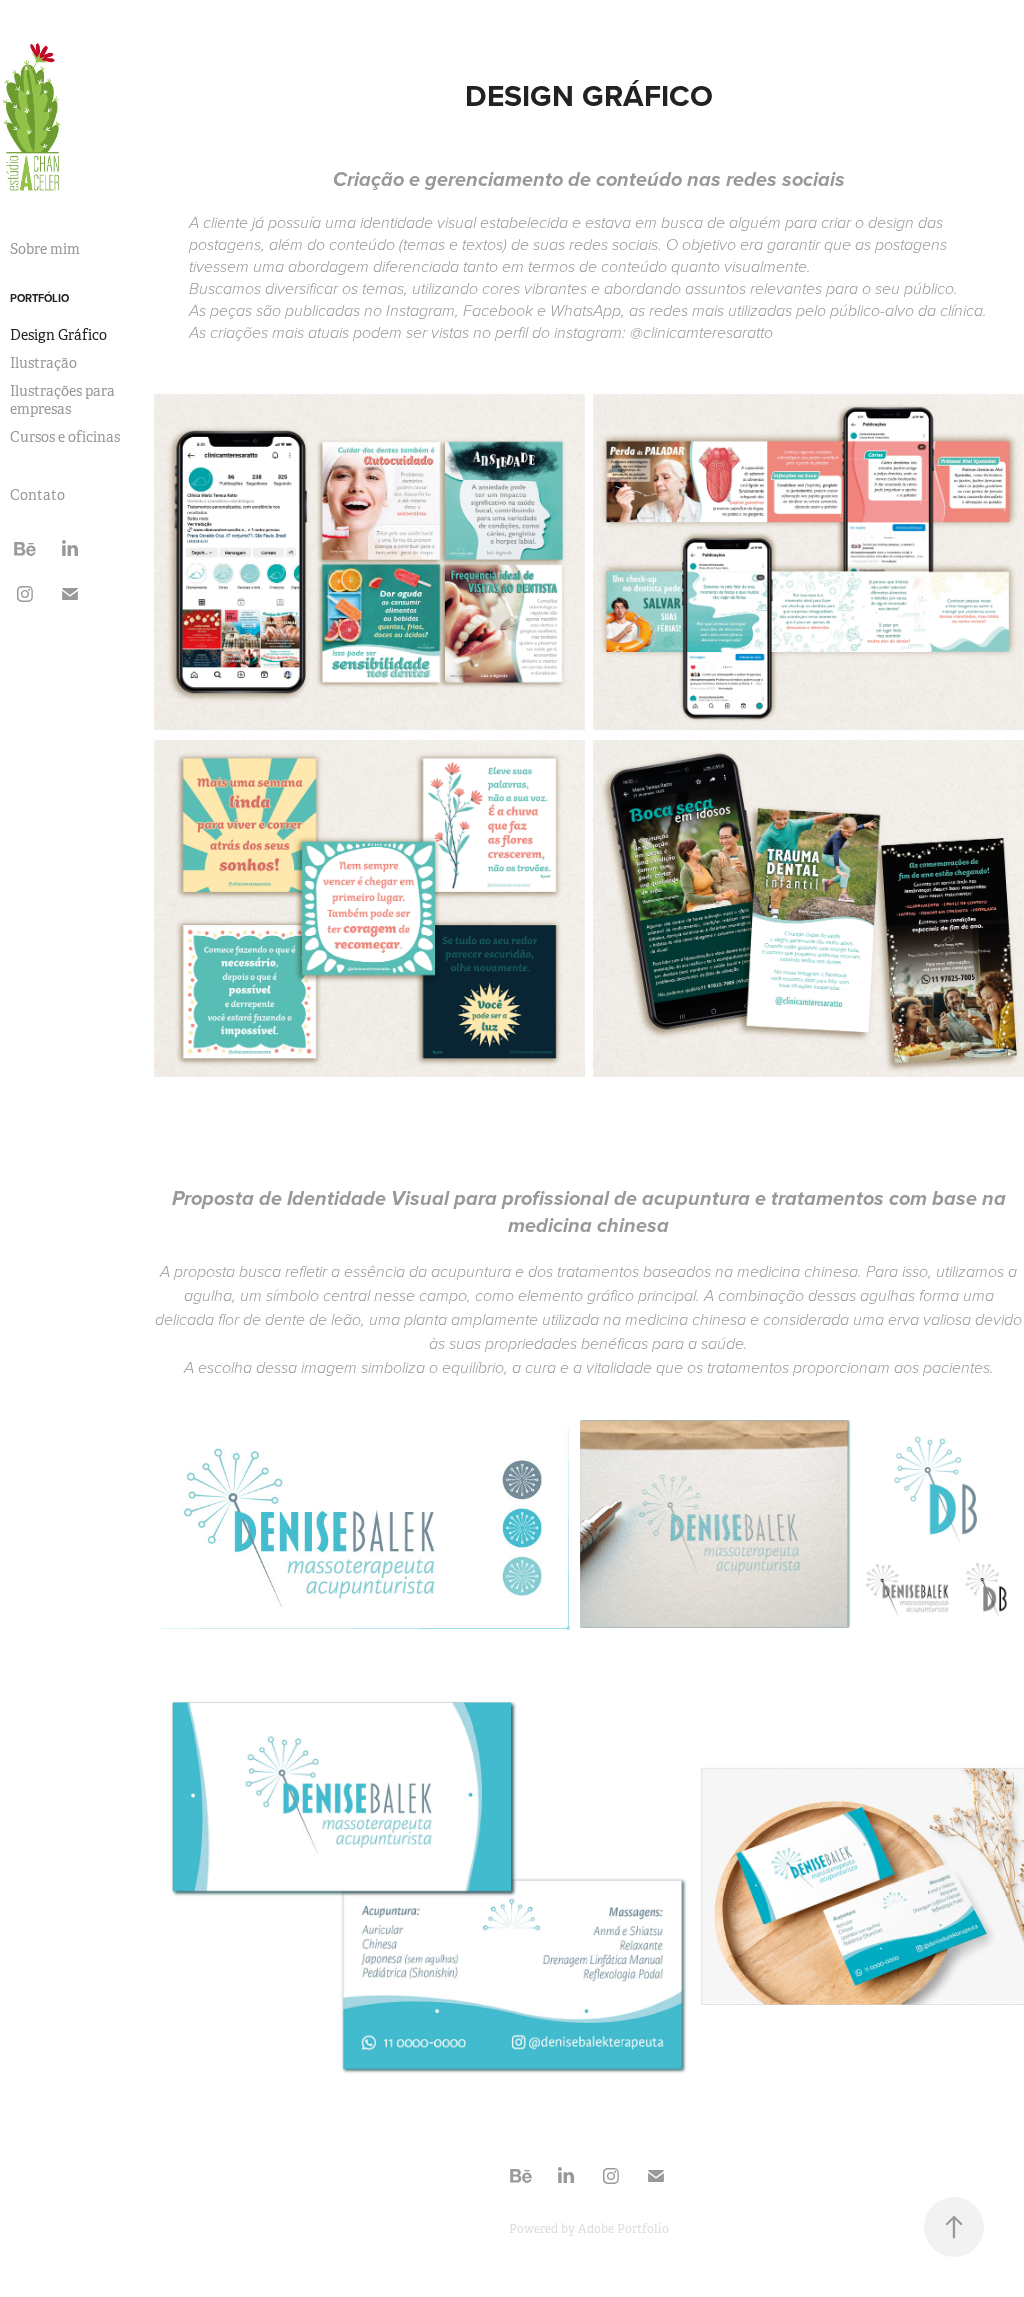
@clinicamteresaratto (701, 333)
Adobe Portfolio (623, 2229)
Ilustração (43, 363)
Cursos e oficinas (65, 437)
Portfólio (39, 298)
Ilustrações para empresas (62, 400)
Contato (37, 495)
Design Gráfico (58, 335)
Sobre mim (45, 249)
